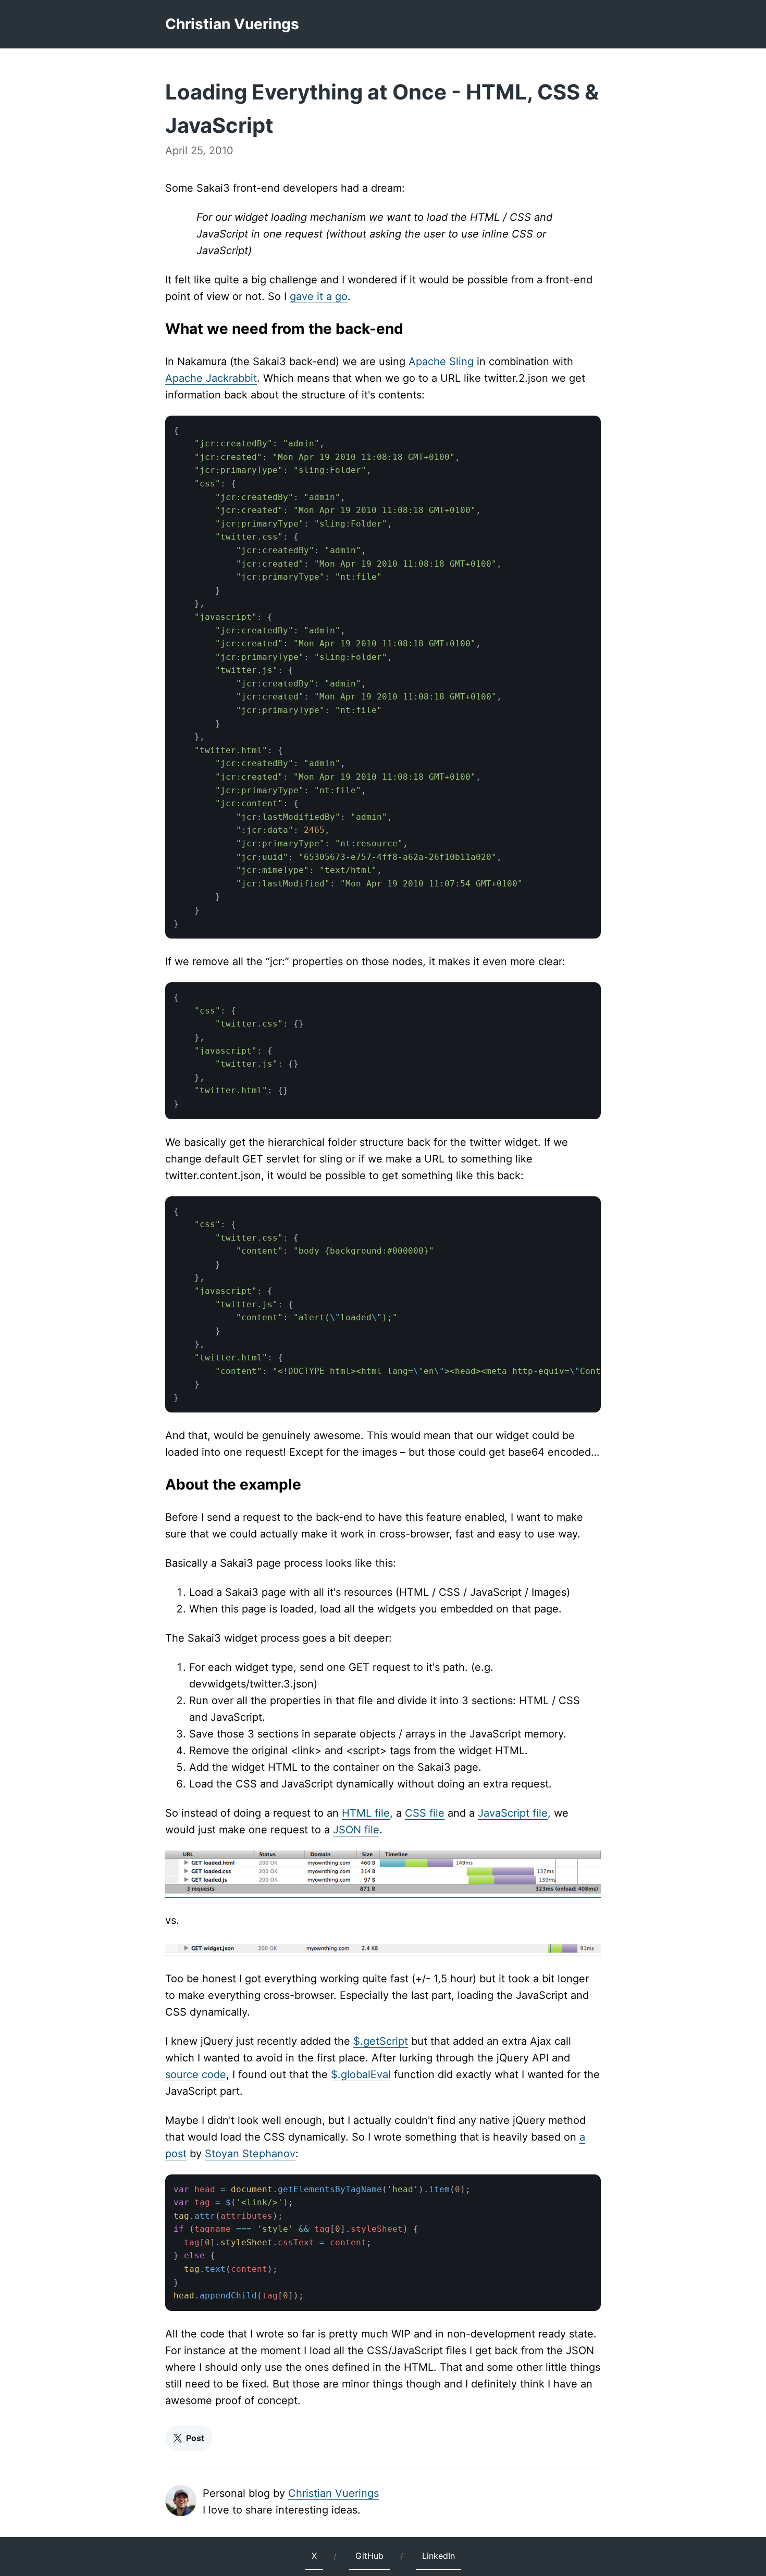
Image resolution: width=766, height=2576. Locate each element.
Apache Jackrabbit (211, 378)
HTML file (366, 1813)
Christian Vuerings (232, 24)
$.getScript (381, 2041)
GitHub (369, 2556)
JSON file (356, 1830)
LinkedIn (438, 2556)
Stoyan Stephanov (250, 2154)
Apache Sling (441, 361)
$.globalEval (361, 2074)
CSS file (425, 1813)
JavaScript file (513, 1813)
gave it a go (319, 296)
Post (195, 2438)
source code (196, 2074)
